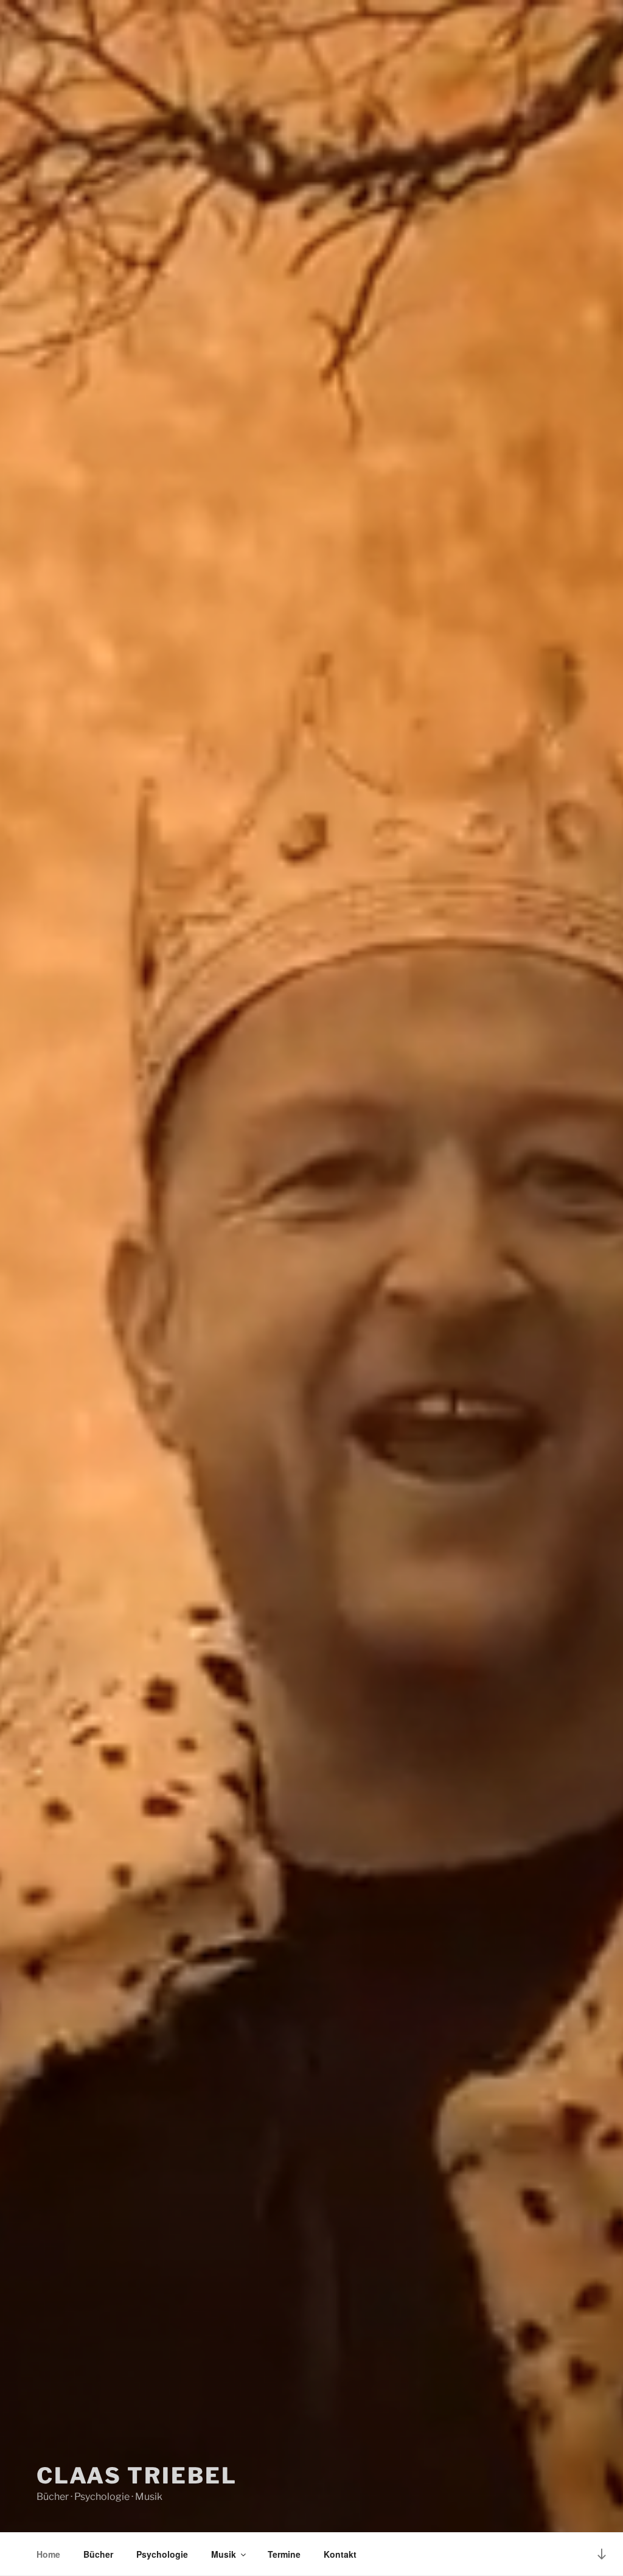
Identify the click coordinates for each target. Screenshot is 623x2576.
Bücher (98, 2554)
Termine (284, 2554)
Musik (224, 2554)
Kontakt (340, 2554)
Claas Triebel (137, 2476)
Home (48, 2554)
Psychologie (162, 2554)
